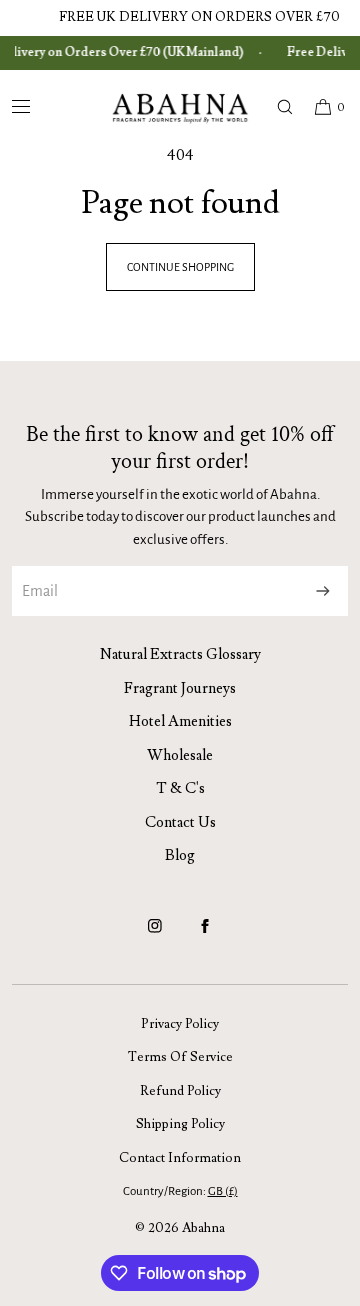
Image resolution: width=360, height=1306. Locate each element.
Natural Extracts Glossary (180, 654)
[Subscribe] (323, 591)
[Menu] (37, 107)
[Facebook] (205, 935)
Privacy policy (180, 1024)
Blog (180, 855)
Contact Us (180, 822)
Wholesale (180, 755)
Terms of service (180, 1057)
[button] (276, 107)
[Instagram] (155, 935)
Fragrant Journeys (180, 688)
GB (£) (223, 1191)
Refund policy (180, 1091)
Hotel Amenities (180, 721)
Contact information (180, 1158)
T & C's (180, 788)
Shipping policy (180, 1124)
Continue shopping (180, 267)
